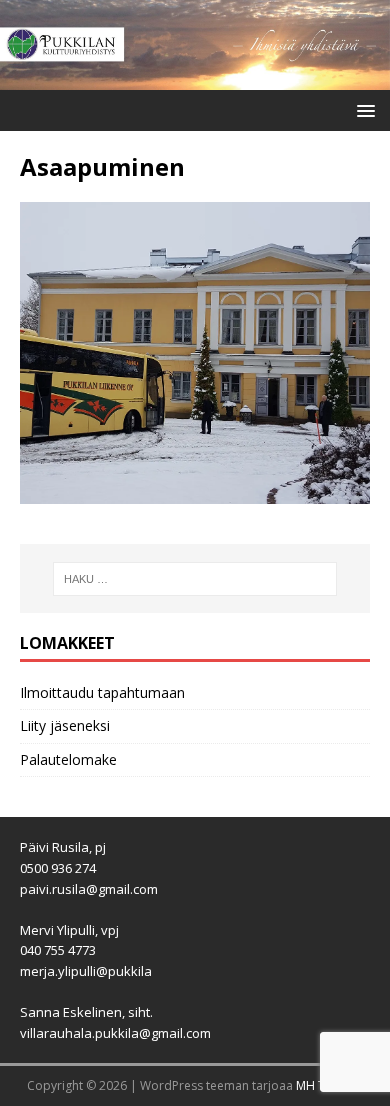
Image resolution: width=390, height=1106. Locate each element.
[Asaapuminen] (195, 492)
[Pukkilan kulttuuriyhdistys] (195, 78)
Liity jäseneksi (65, 725)
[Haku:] (195, 579)
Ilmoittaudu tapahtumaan (102, 692)
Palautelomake (68, 759)
